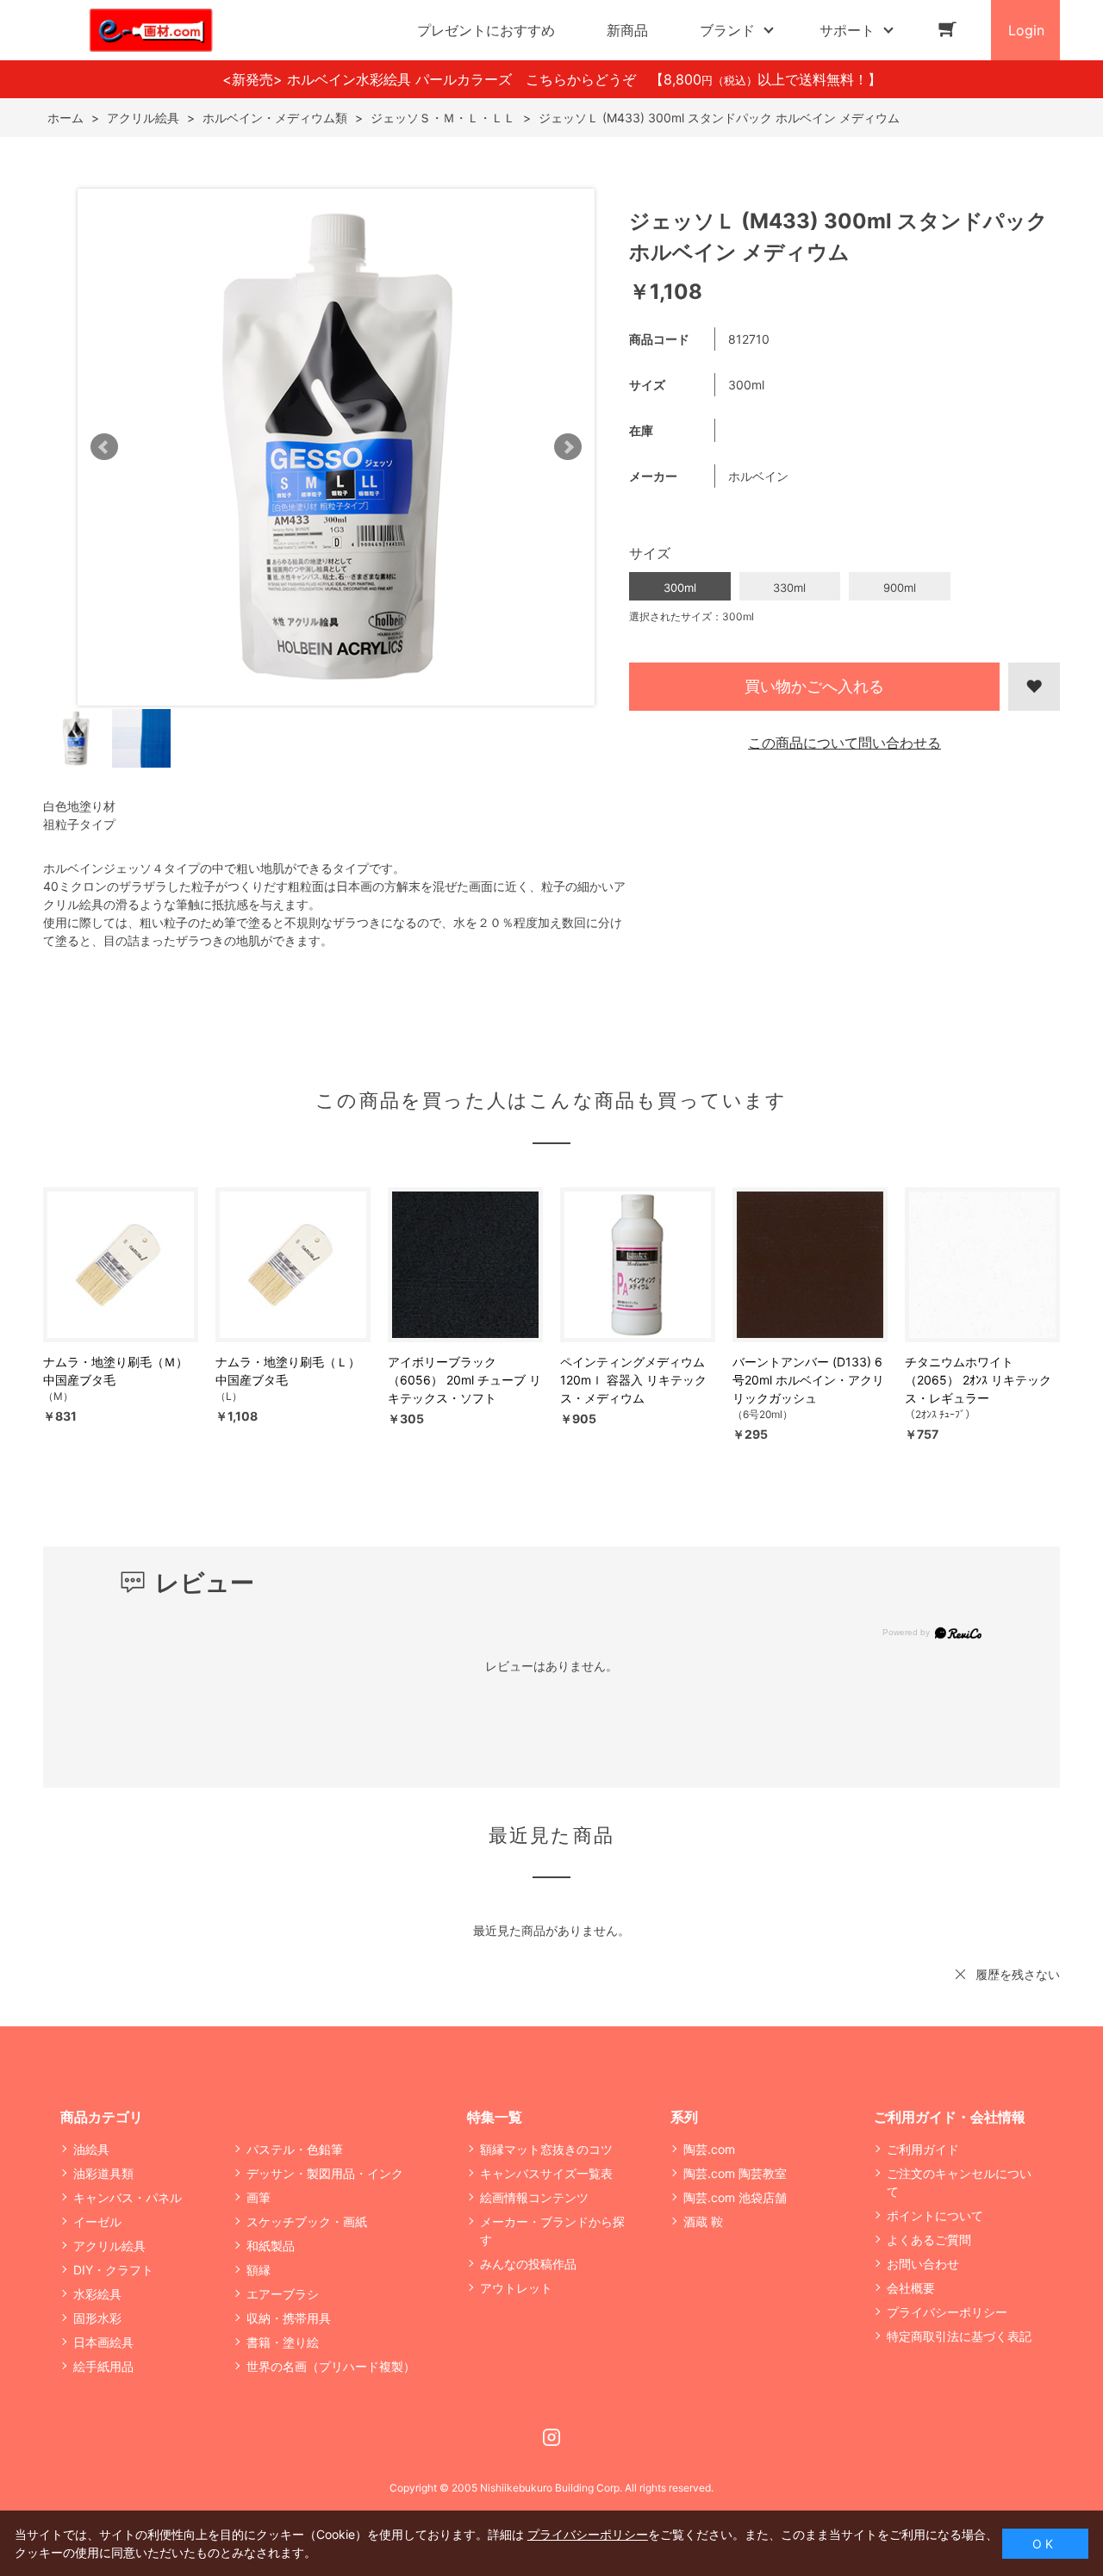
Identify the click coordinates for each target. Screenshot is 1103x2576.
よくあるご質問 (929, 2240)
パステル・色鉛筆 (295, 2149)
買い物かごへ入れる (814, 686)
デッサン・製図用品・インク (325, 2173)
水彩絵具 (97, 2294)
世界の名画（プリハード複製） (331, 2366)
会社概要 (911, 2288)
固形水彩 (97, 2318)
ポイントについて (935, 2215)
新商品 (627, 30)
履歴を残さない (1018, 1974)
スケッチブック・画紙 (307, 2221)
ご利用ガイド (923, 2149)
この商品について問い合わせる (844, 743)
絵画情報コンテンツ (534, 2197)
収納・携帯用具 (289, 2318)
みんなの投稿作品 (528, 2264)
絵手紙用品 (103, 2366)
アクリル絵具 (109, 2246)
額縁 (259, 2270)
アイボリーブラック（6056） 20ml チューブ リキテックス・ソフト (464, 1380)
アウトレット (516, 2288)
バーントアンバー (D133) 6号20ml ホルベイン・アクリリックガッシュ (808, 1380)
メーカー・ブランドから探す (552, 2231)
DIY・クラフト (113, 2270)
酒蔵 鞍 (703, 2221)
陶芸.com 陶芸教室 (735, 2173)
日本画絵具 (103, 2342)
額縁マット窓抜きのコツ (546, 2149)
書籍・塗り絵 (283, 2342)
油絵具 (91, 2149)
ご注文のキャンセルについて (959, 2182)
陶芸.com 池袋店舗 (735, 2197)
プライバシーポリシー (947, 2312)
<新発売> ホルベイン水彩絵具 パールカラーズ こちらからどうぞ (436, 79)
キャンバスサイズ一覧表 (546, 2173)
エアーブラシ (283, 2294)
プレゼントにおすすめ (486, 30)
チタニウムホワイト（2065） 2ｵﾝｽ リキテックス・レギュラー (978, 1380)
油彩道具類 (103, 2173)
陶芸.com (709, 2149)
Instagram (551, 2437)
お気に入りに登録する (1034, 687)
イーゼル (97, 2221)
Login (1026, 30)
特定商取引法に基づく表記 (959, 2336)
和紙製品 (271, 2246)
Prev (104, 447)
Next (568, 447)
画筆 (259, 2197)
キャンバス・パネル (128, 2197)
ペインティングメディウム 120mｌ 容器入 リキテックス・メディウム (633, 1380)
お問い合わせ (923, 2264)
